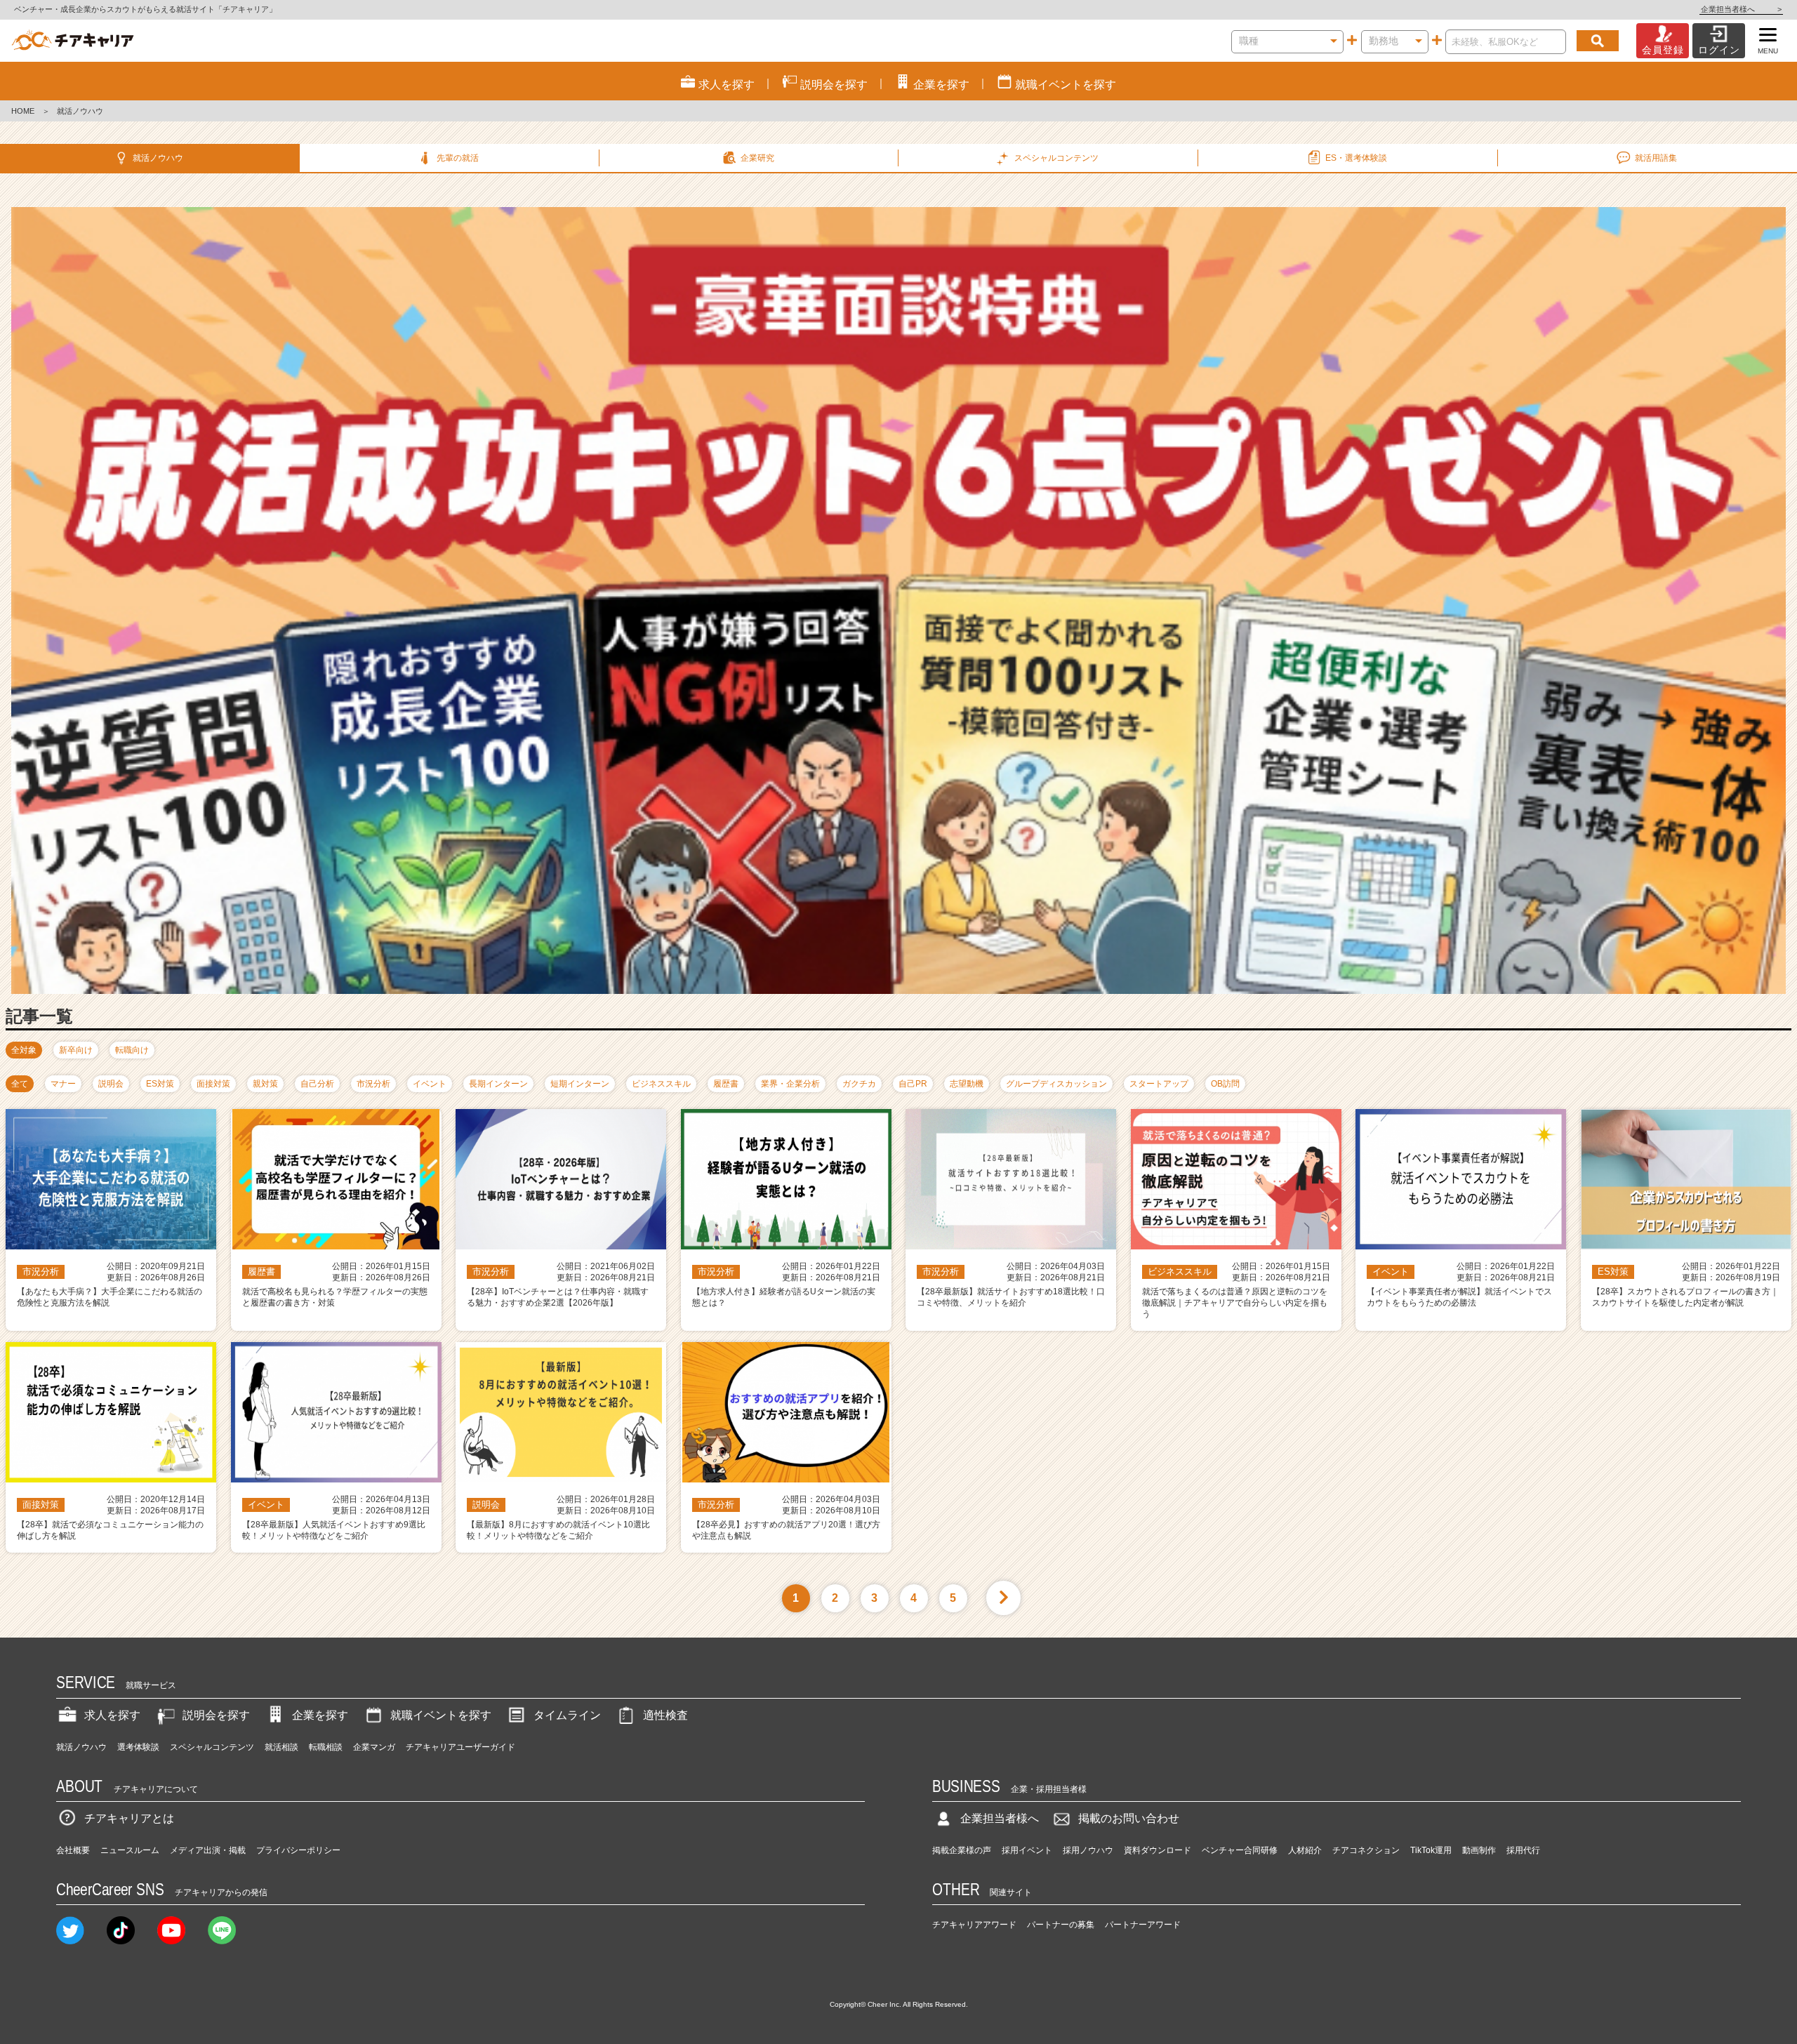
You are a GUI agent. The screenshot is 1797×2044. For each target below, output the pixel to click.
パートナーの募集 (1061, 1925)
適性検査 (665, 1715)
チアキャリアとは (129, 1818)
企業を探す (320, 1715)
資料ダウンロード (1158, 1850)
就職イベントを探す (441, 1715)
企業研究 (757, 158)
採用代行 (1523, 1850)
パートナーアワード (1143, 1925)
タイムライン (567, 1715)
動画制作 (1479, 1850)
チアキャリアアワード (974, 1925)
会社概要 (73, 1850)
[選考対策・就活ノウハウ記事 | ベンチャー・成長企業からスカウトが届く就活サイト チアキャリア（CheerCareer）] (73, 41)
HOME (23, 111)
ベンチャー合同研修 (1240, 1850)
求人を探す (112, 1715)
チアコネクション (1366, 1850)
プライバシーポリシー (298, 1850)
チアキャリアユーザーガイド (460, 1747)
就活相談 (281, 1747)
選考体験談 (138, 1747)
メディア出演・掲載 (208, 1850)
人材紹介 (1305, 1850)
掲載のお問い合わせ (1129, 1818)
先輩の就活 (458, 158)
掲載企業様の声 (962, 1850)
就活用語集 (1656, 158)
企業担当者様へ (1741, 9)
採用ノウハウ (1088, 1850)
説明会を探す (216, 1715)
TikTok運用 (1431, 1850)
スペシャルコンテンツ (212, 1747)
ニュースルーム (130, 1850)
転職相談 (326, 1747)
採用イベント (1027, 1850)
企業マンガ (374, 1747)
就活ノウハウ (158, 158)
